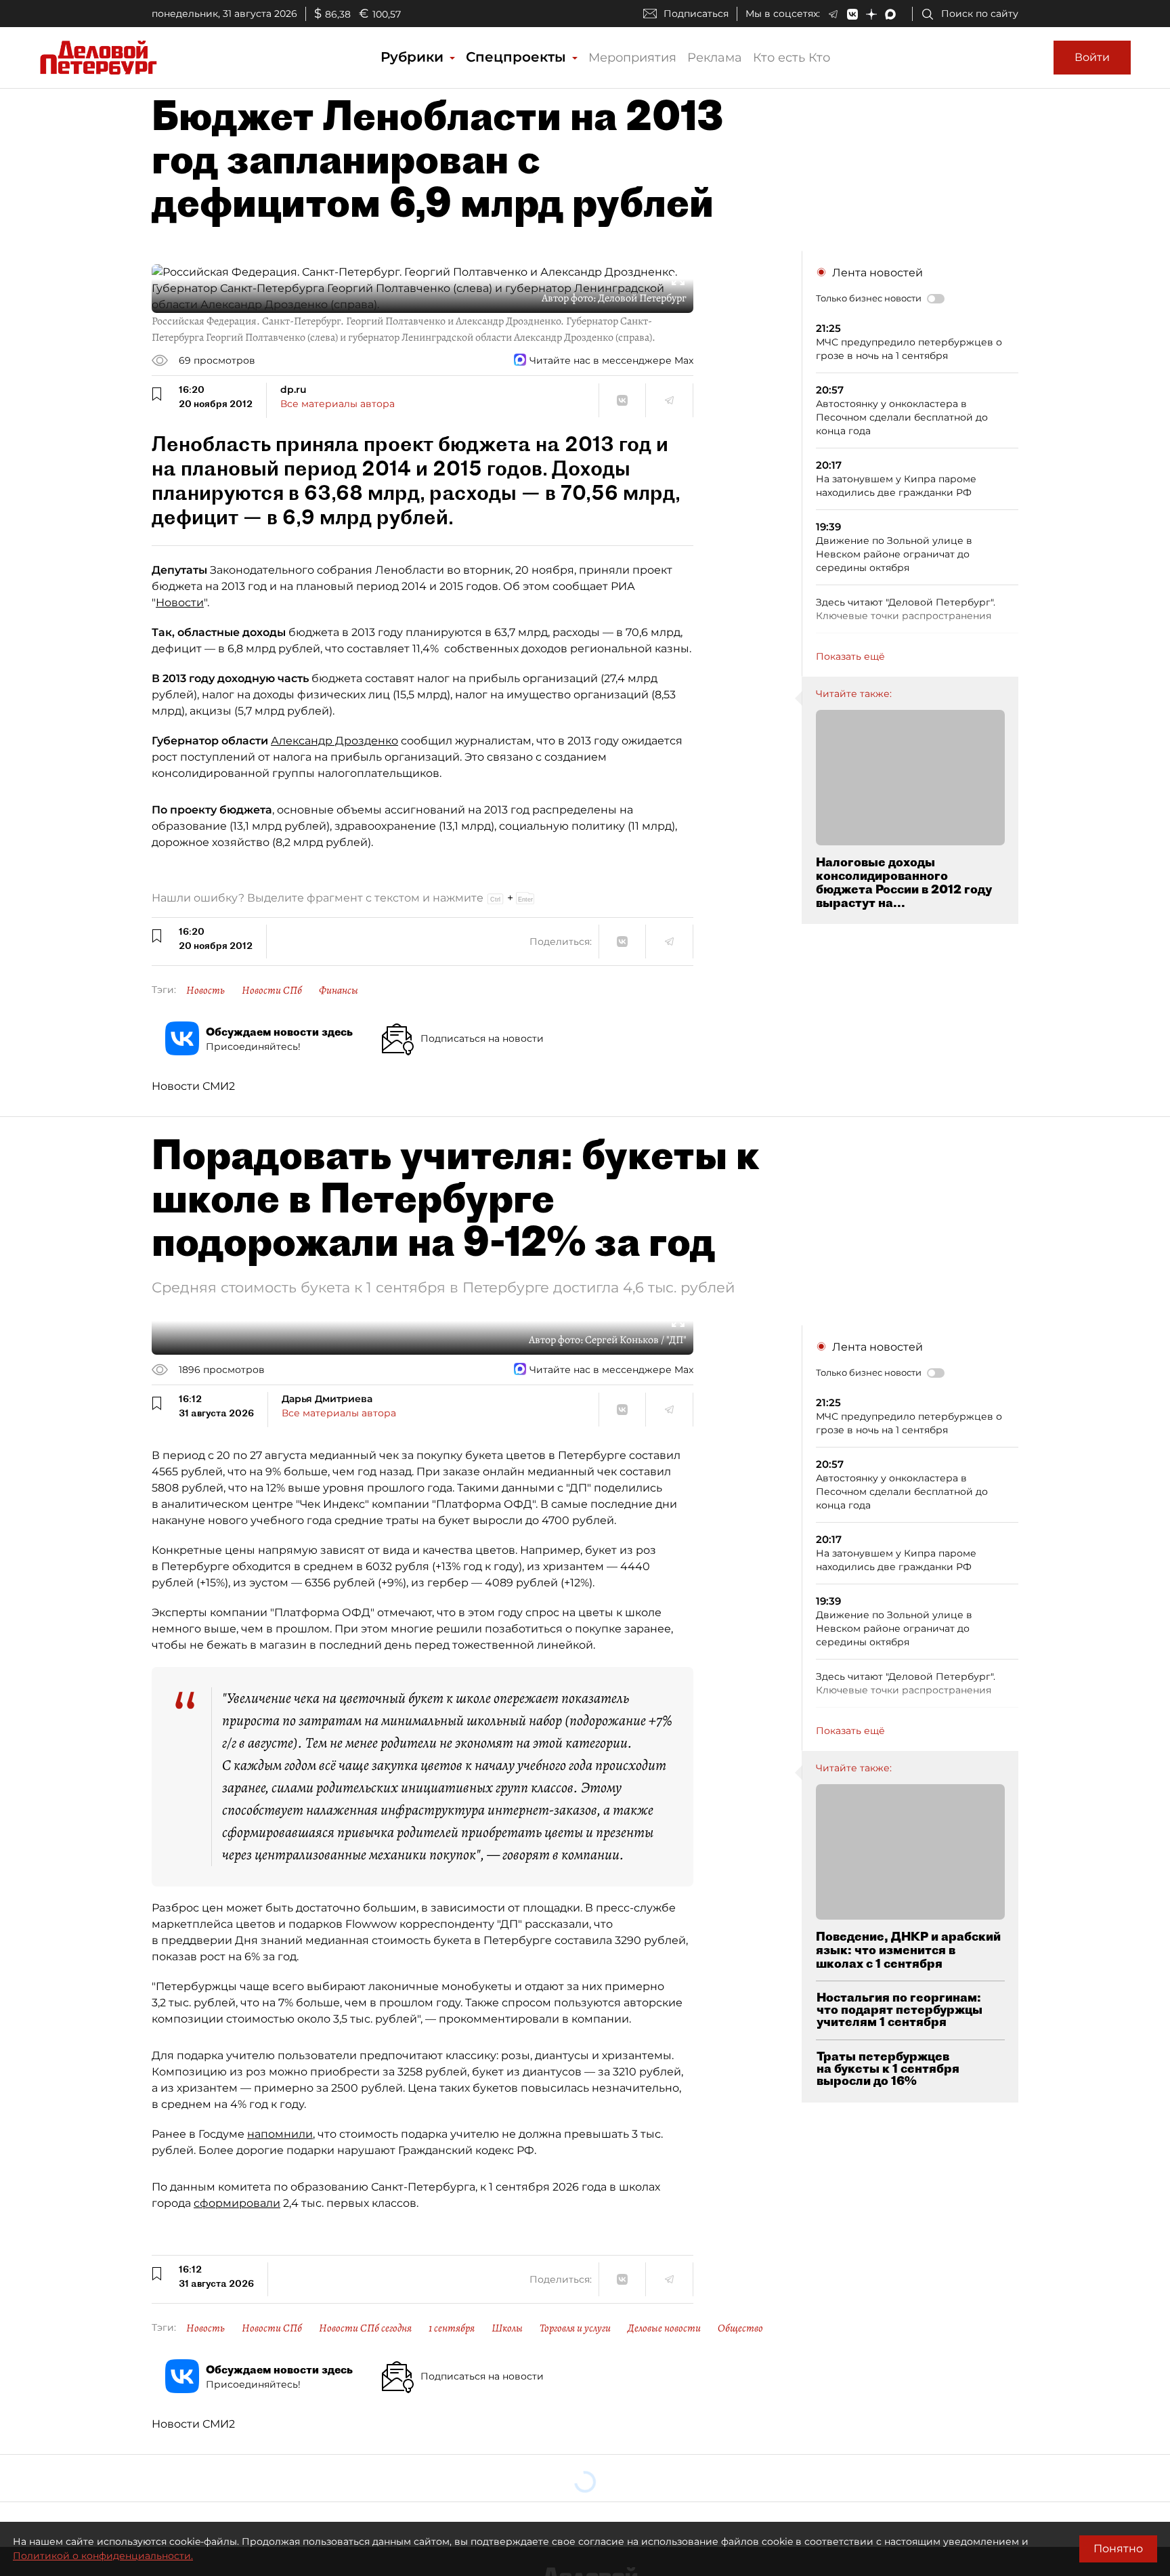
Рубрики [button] (414, 57)
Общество (740, 2328)
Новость (205, 990)
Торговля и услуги (575, 2328)
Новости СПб (272, 990)
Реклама (715, 58)
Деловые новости (664, 2328)
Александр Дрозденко (334, 741)
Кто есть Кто (792, 58)
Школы (507, 2328)
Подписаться (696, 14)
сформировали (237, 2203)
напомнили (280, 2134)
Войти (1092, 57)
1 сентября (452, 2328)
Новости (180, 603)
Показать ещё (850, 656)
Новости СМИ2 (193, 1086)
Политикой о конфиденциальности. (103, 2556)
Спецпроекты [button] (518, 57)
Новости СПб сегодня (365, 2328)
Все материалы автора (338, 404)
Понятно (1118, 2549)
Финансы (339, 990)
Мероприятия (632, 58)
